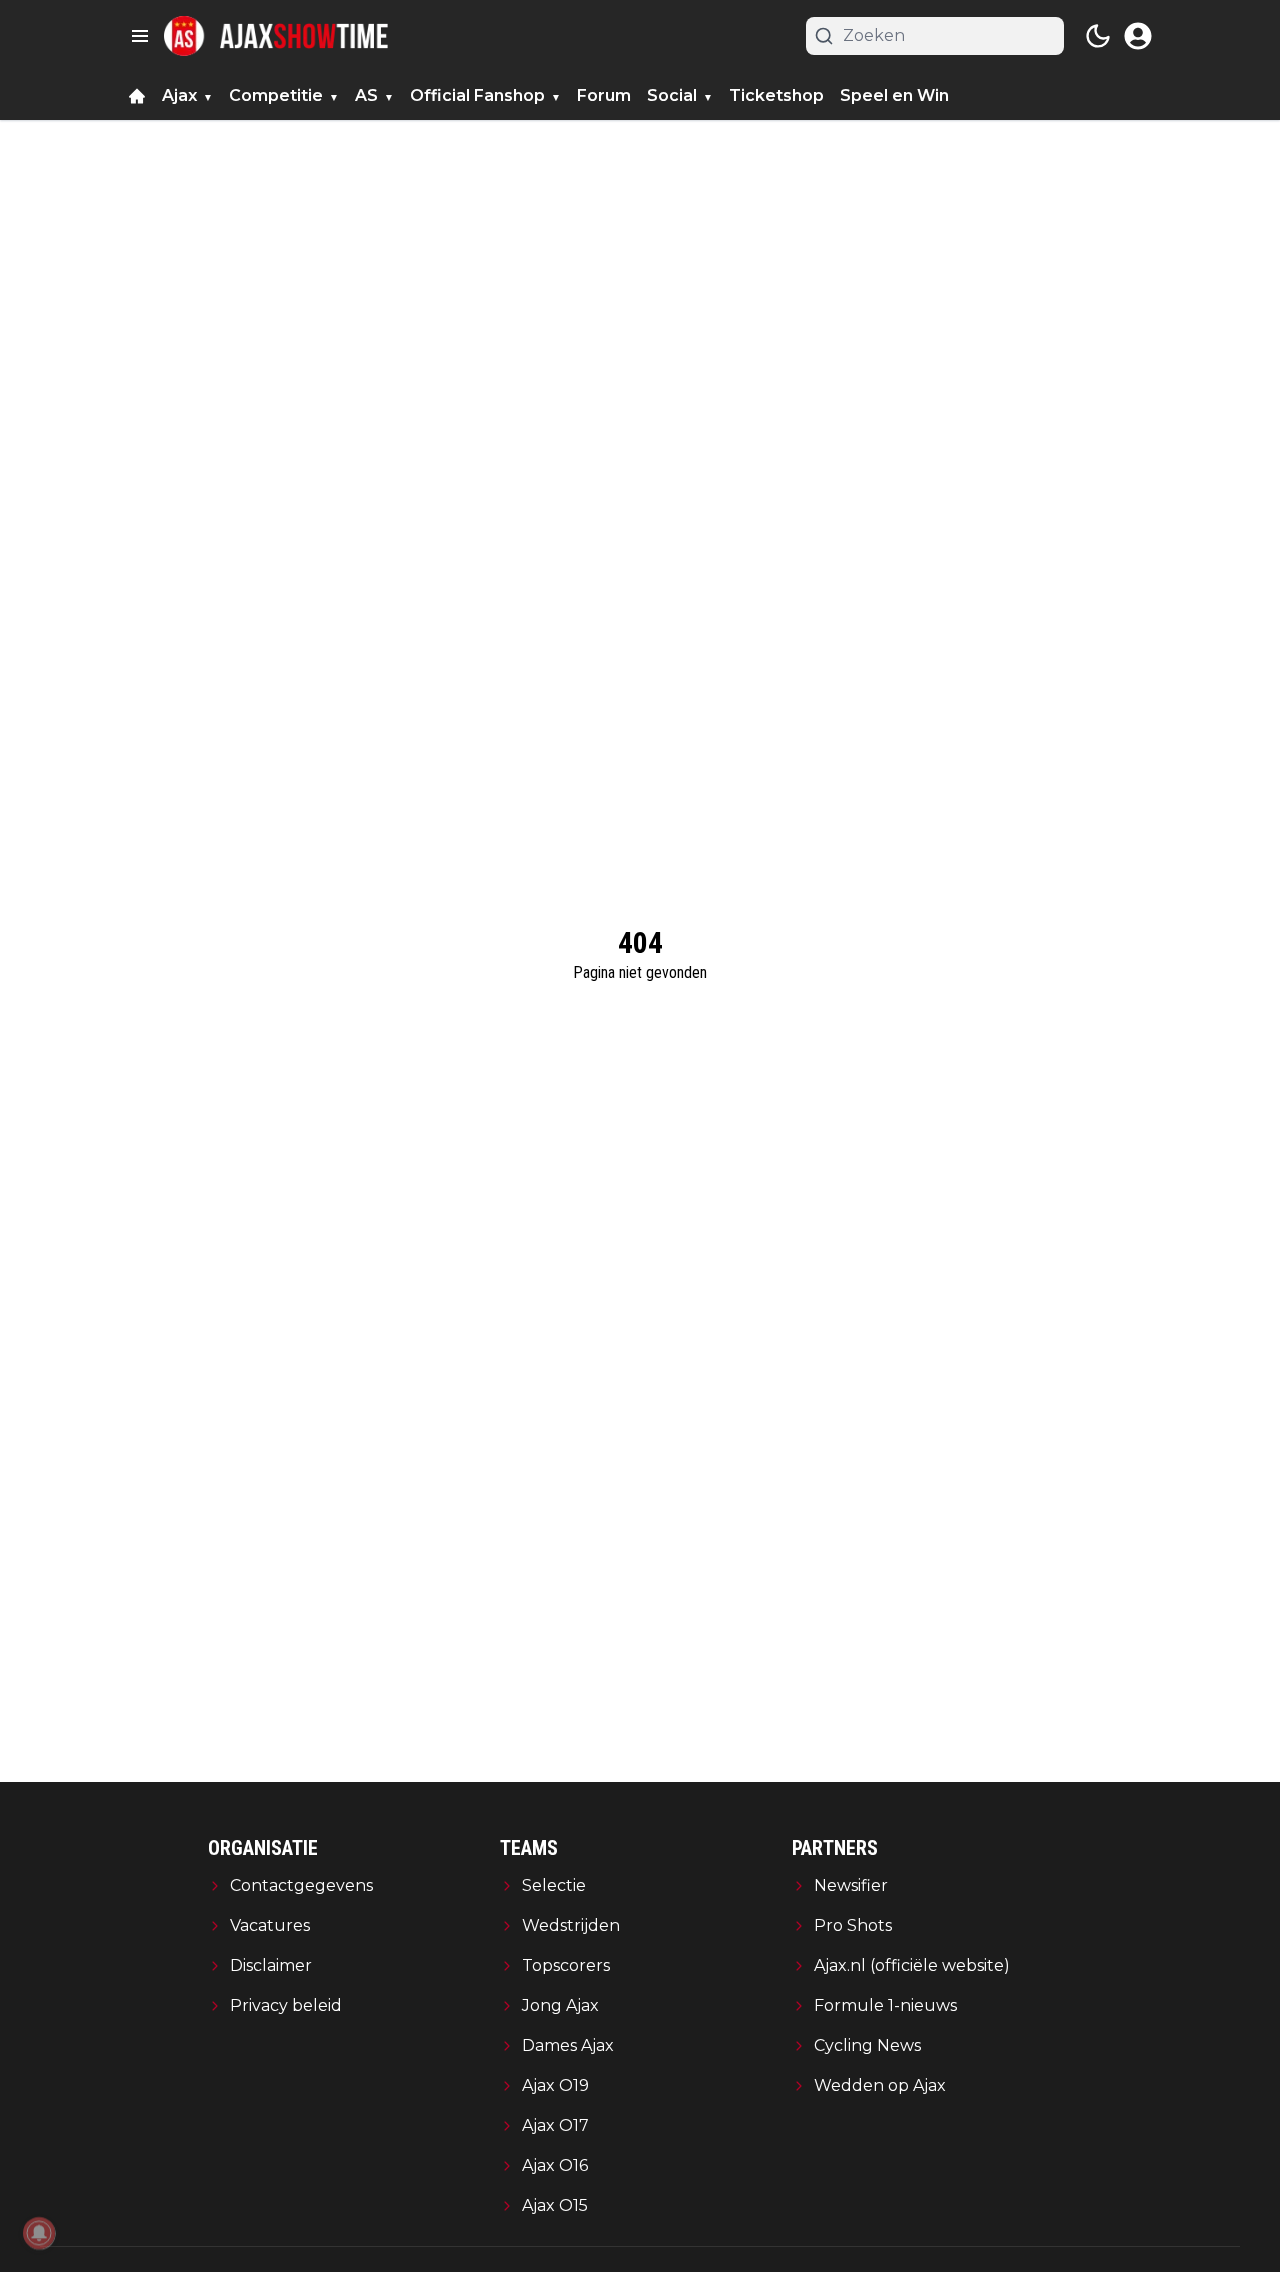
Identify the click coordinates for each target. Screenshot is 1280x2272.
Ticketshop (776, 95)
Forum (604, 95)
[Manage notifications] (39, 2233)
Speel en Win (894, 95)
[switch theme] (1098, 36)
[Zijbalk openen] (140, 36)
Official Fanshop (477, 95)
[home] (137, 96)
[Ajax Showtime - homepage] (276, 36)
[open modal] (1138, 36)
